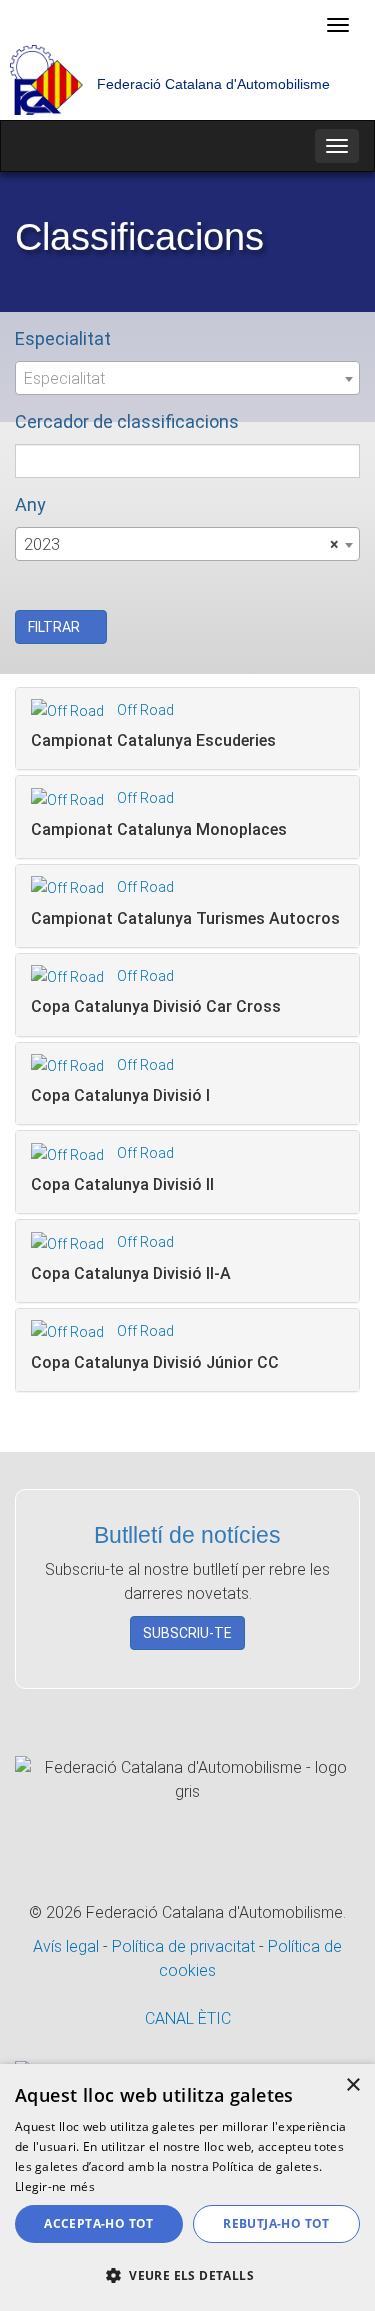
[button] (187, 2276)
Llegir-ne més (55, 2186)
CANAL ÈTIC (188, 2018)
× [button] (352, 2085)
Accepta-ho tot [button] (99, 2223)
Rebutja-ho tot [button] (276, 2223)
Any (30, 504)
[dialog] (187, 2187)
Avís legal (68, 1946)
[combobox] (187, 378)
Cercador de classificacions (127, 421)
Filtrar (55, 627)
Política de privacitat (185, 1946)
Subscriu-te (187, 1633)
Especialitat (63, 338)
